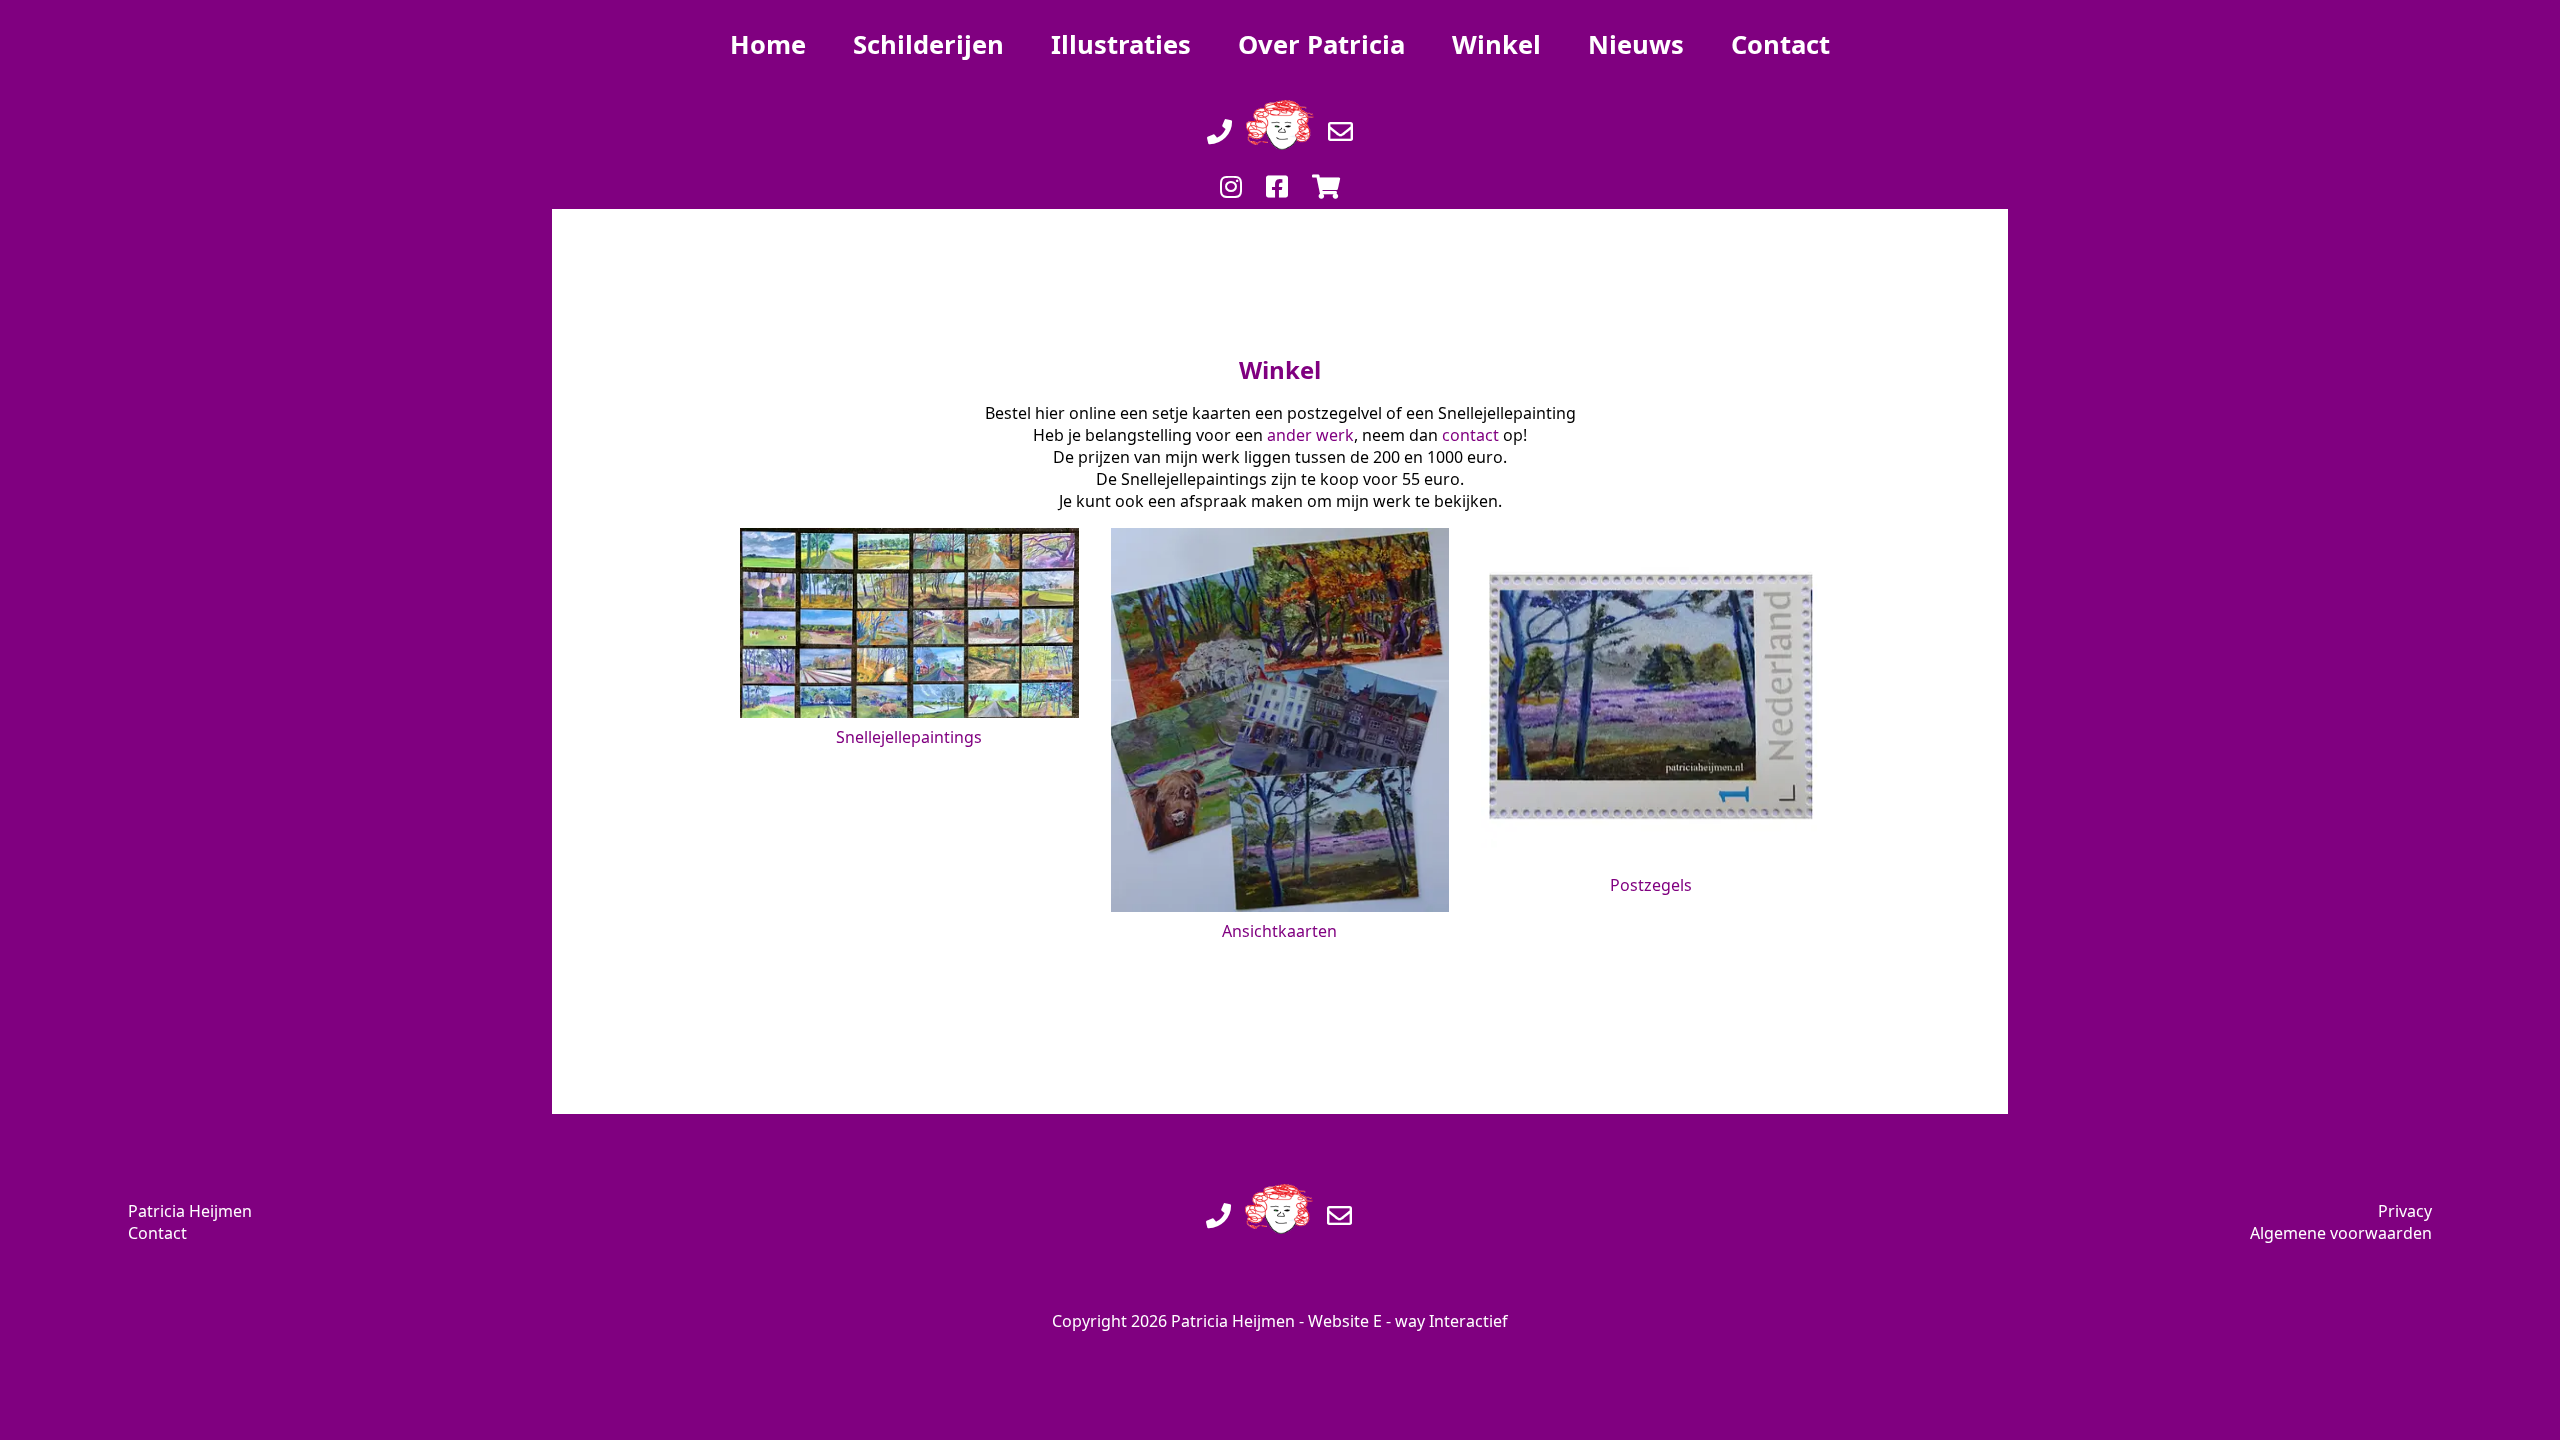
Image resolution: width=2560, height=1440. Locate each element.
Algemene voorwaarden (2341, 1233)
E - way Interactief (1440, 1321)
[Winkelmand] (1326, 166)
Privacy (2405, 1211)
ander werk (1310, 435)
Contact (157, 1233)
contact (1470, 435)
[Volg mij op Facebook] (1277, 166)
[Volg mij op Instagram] (1231, 166)
